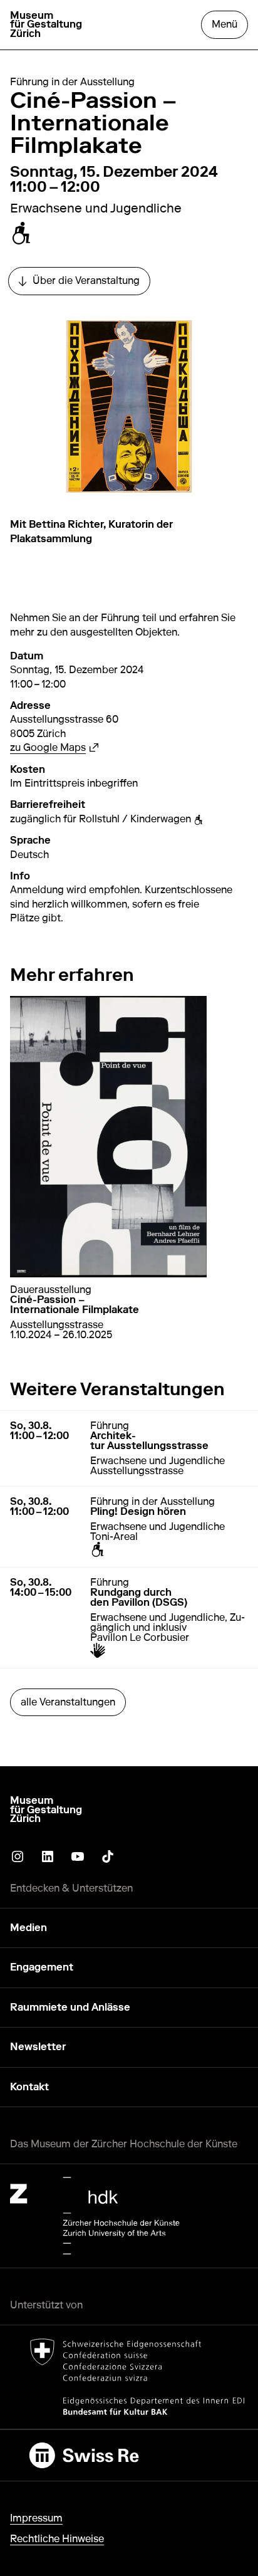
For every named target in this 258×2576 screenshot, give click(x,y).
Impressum (36, 2518)
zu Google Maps (54, 747)
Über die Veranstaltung (84, 284)
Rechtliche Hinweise (57, 2539)
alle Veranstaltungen (68, 1702)
